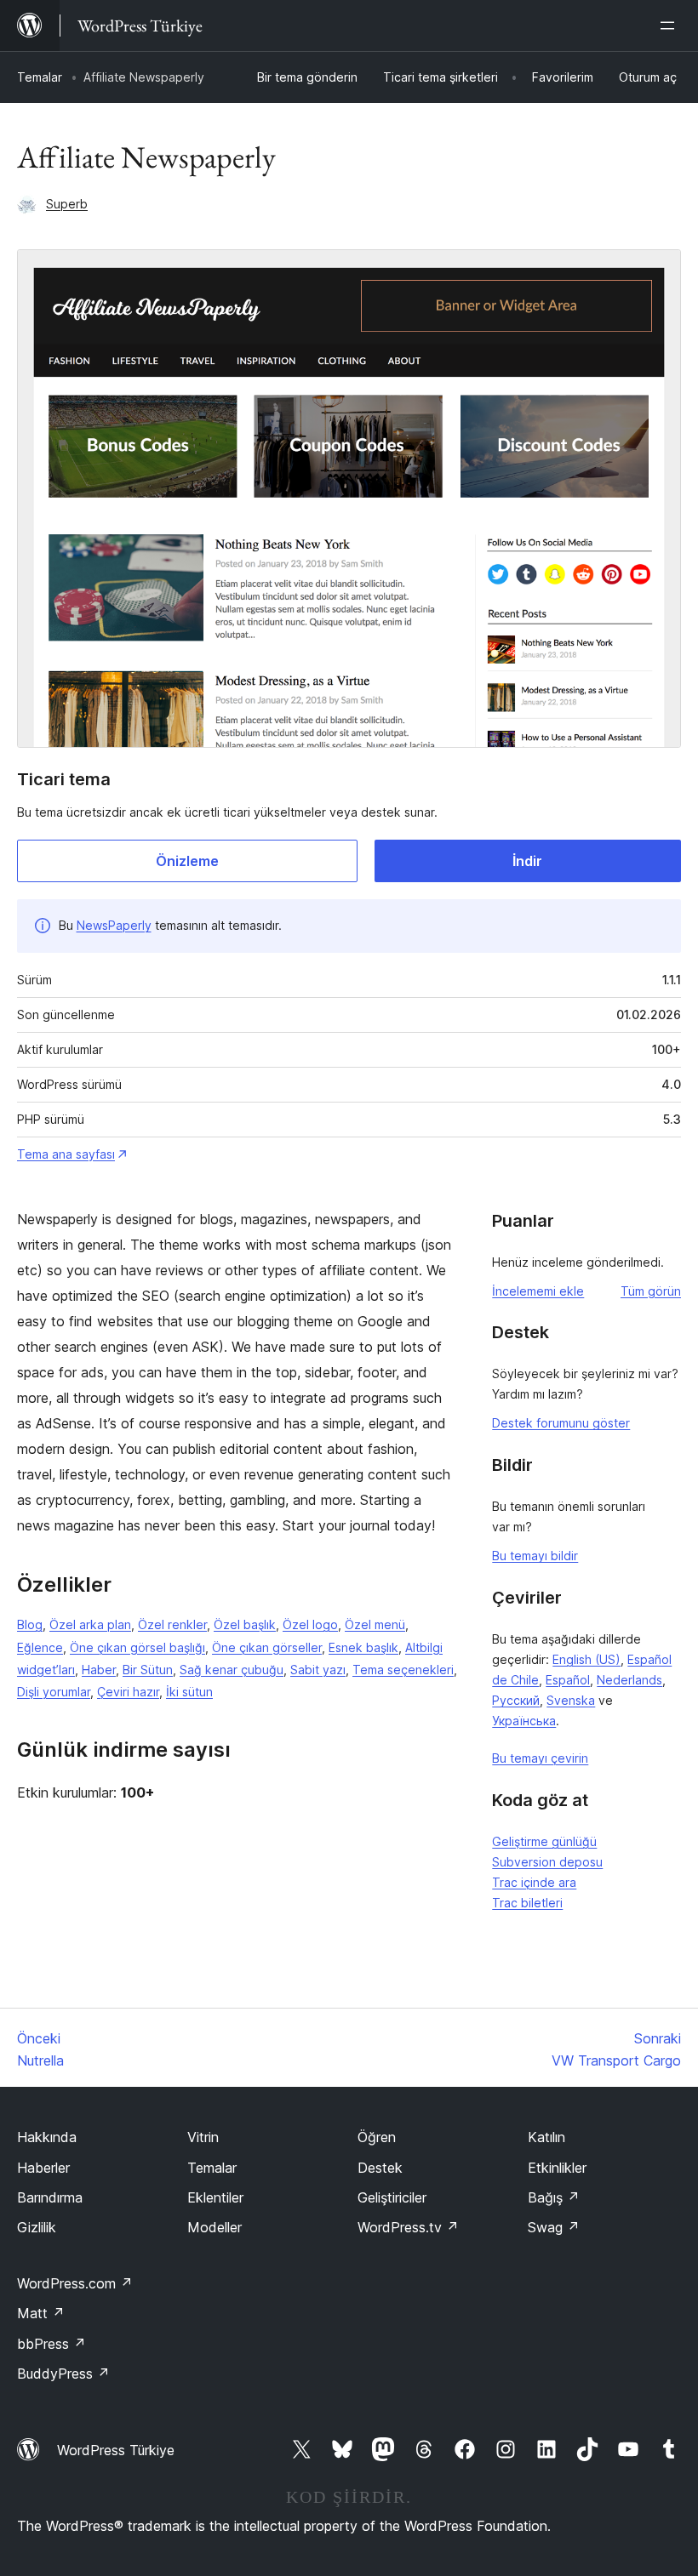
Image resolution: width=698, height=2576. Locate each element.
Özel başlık (245, 1624)
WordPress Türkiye (116, 2450)
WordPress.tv (408, 2227)
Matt (41, 2313)
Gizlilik (37, 2227)
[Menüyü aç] (671, 26)
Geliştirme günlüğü (544, 1841)
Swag (554, 2227)
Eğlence (40, 1647)
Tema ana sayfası (66, 1154)
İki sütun (189, 1692)
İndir (527, 861)
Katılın (546, 2137)
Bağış (554, 2197)
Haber (99, 1670)
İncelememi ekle (538, 1291)
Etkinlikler (557, 2168)
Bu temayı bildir (535, 1556)
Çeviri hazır (128, 1692)
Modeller (215, 2227)
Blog (30, 1624)
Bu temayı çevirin (540, 1758)
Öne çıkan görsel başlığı (137, 1647)
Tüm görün (651, 1291)
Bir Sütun (148, 1670)
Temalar (40, 77)
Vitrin (203, 2137)
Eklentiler (215, 2197)
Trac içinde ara (534, 1882)
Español (568, 1680)
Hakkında (47, 2137)
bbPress (51, 2344)
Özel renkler (172, 1624)
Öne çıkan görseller (267, 1647)
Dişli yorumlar (54, 1692)
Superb (67, 204)
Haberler (43, 2168)
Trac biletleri (527, 1903)
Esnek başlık (363, 1647)
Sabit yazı (318, 1670)
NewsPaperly (114, 925)
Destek (380, 2168)
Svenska (571, 1700)
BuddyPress (63, 2374)
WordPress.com (75, 2283)
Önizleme (187, 861)
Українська (524, 1721)
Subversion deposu (547, 1862)
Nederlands (629, 1680)
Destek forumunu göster (561, 1423)
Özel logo (310, 1624)
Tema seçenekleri (403, 1670)
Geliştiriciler (392, 2197)
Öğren (377, 2137)
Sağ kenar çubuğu (232, 1670)
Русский (516, 1700)
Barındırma (50, 2197)
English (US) (586, 1659)
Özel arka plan (90, 1624)
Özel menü (375, 1624)
